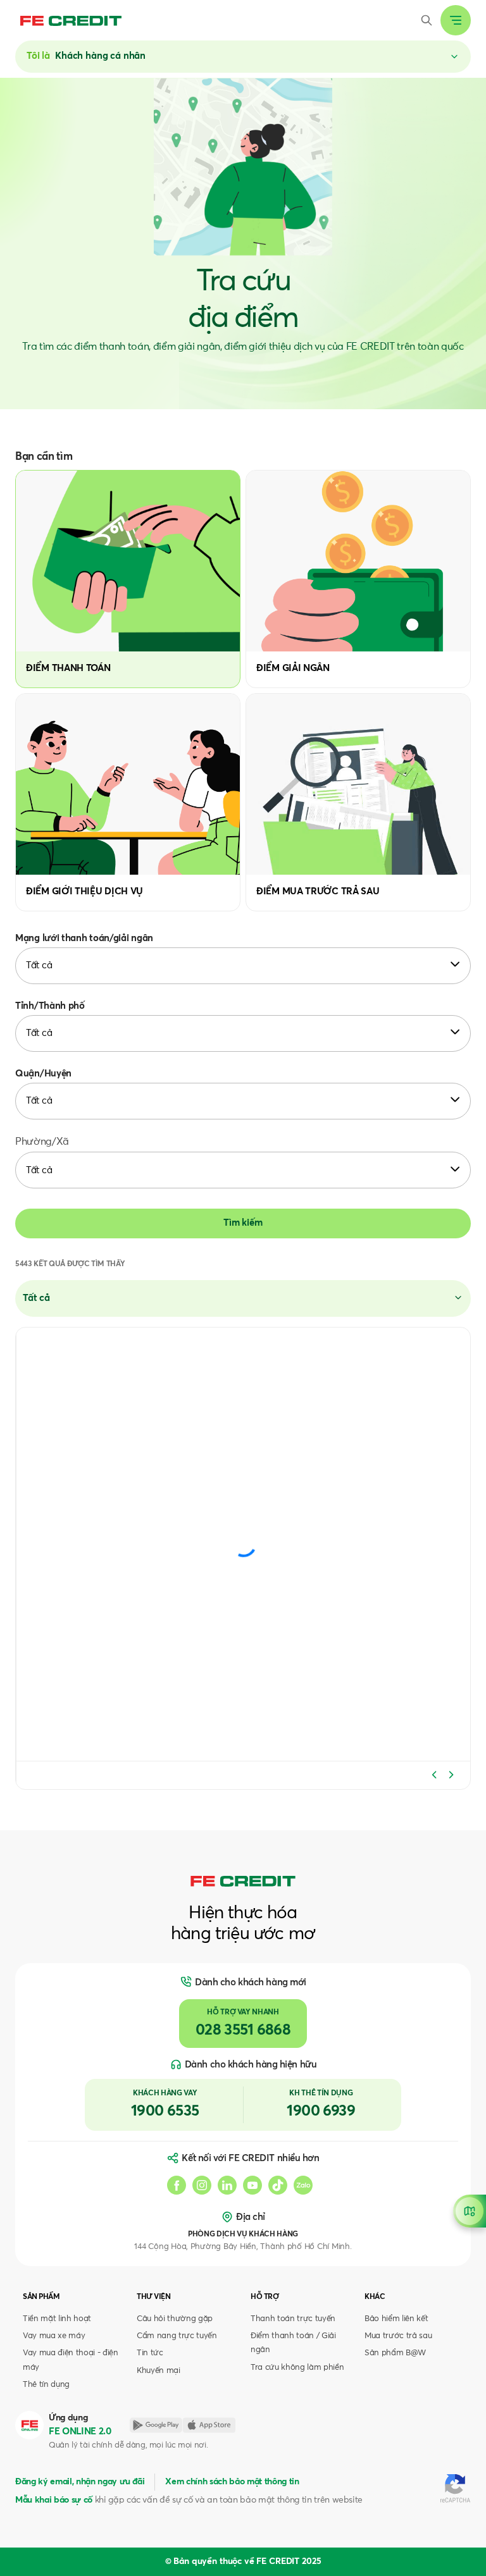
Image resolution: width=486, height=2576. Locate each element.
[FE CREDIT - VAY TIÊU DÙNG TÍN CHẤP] (71, 20)
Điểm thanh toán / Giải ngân (293, 2343)
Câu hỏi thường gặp (175, 2319)
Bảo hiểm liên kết (396, 2319)
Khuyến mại (159, 2371)
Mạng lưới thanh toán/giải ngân (84, 938)
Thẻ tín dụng (46, 2385)
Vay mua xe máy (54, 2336)
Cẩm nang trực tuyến (177, 2336)
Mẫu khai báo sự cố (54, 2500)
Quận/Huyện (43, 1074)
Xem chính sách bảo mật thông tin (232, 2482)
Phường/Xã (42, 1142)
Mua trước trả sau (398, 2336)
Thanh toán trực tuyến (293, 2319)
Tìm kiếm (243, 1223)
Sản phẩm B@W (395, 2353)
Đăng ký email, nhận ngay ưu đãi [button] (80, 2482)
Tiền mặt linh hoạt (57, 2319)
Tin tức (150, 2353)
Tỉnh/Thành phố (50, 1006)
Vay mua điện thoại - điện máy (71, 2360)
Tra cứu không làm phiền (297, 2368)
